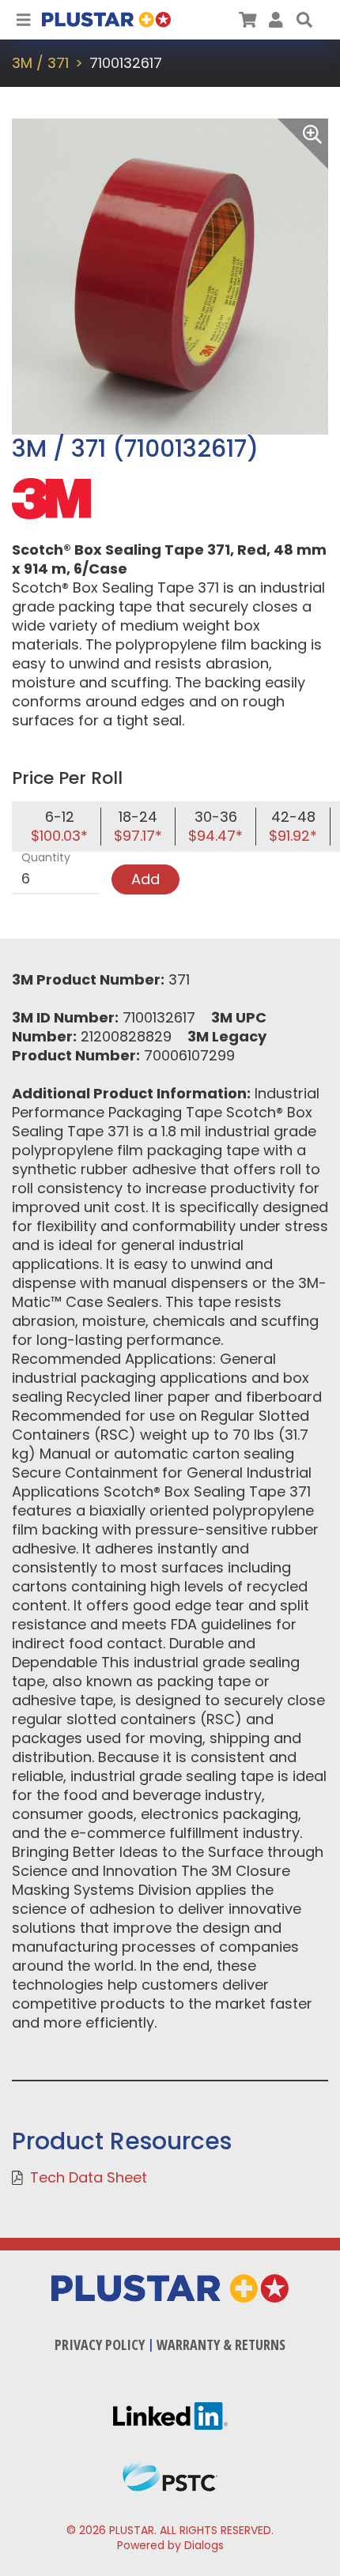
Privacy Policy (100, 2344)
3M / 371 (40, 63)
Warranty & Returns (221, 2344)
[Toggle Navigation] (24, 20)
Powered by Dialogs (170, 2545)
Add (145, 879)
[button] (304, 20)
